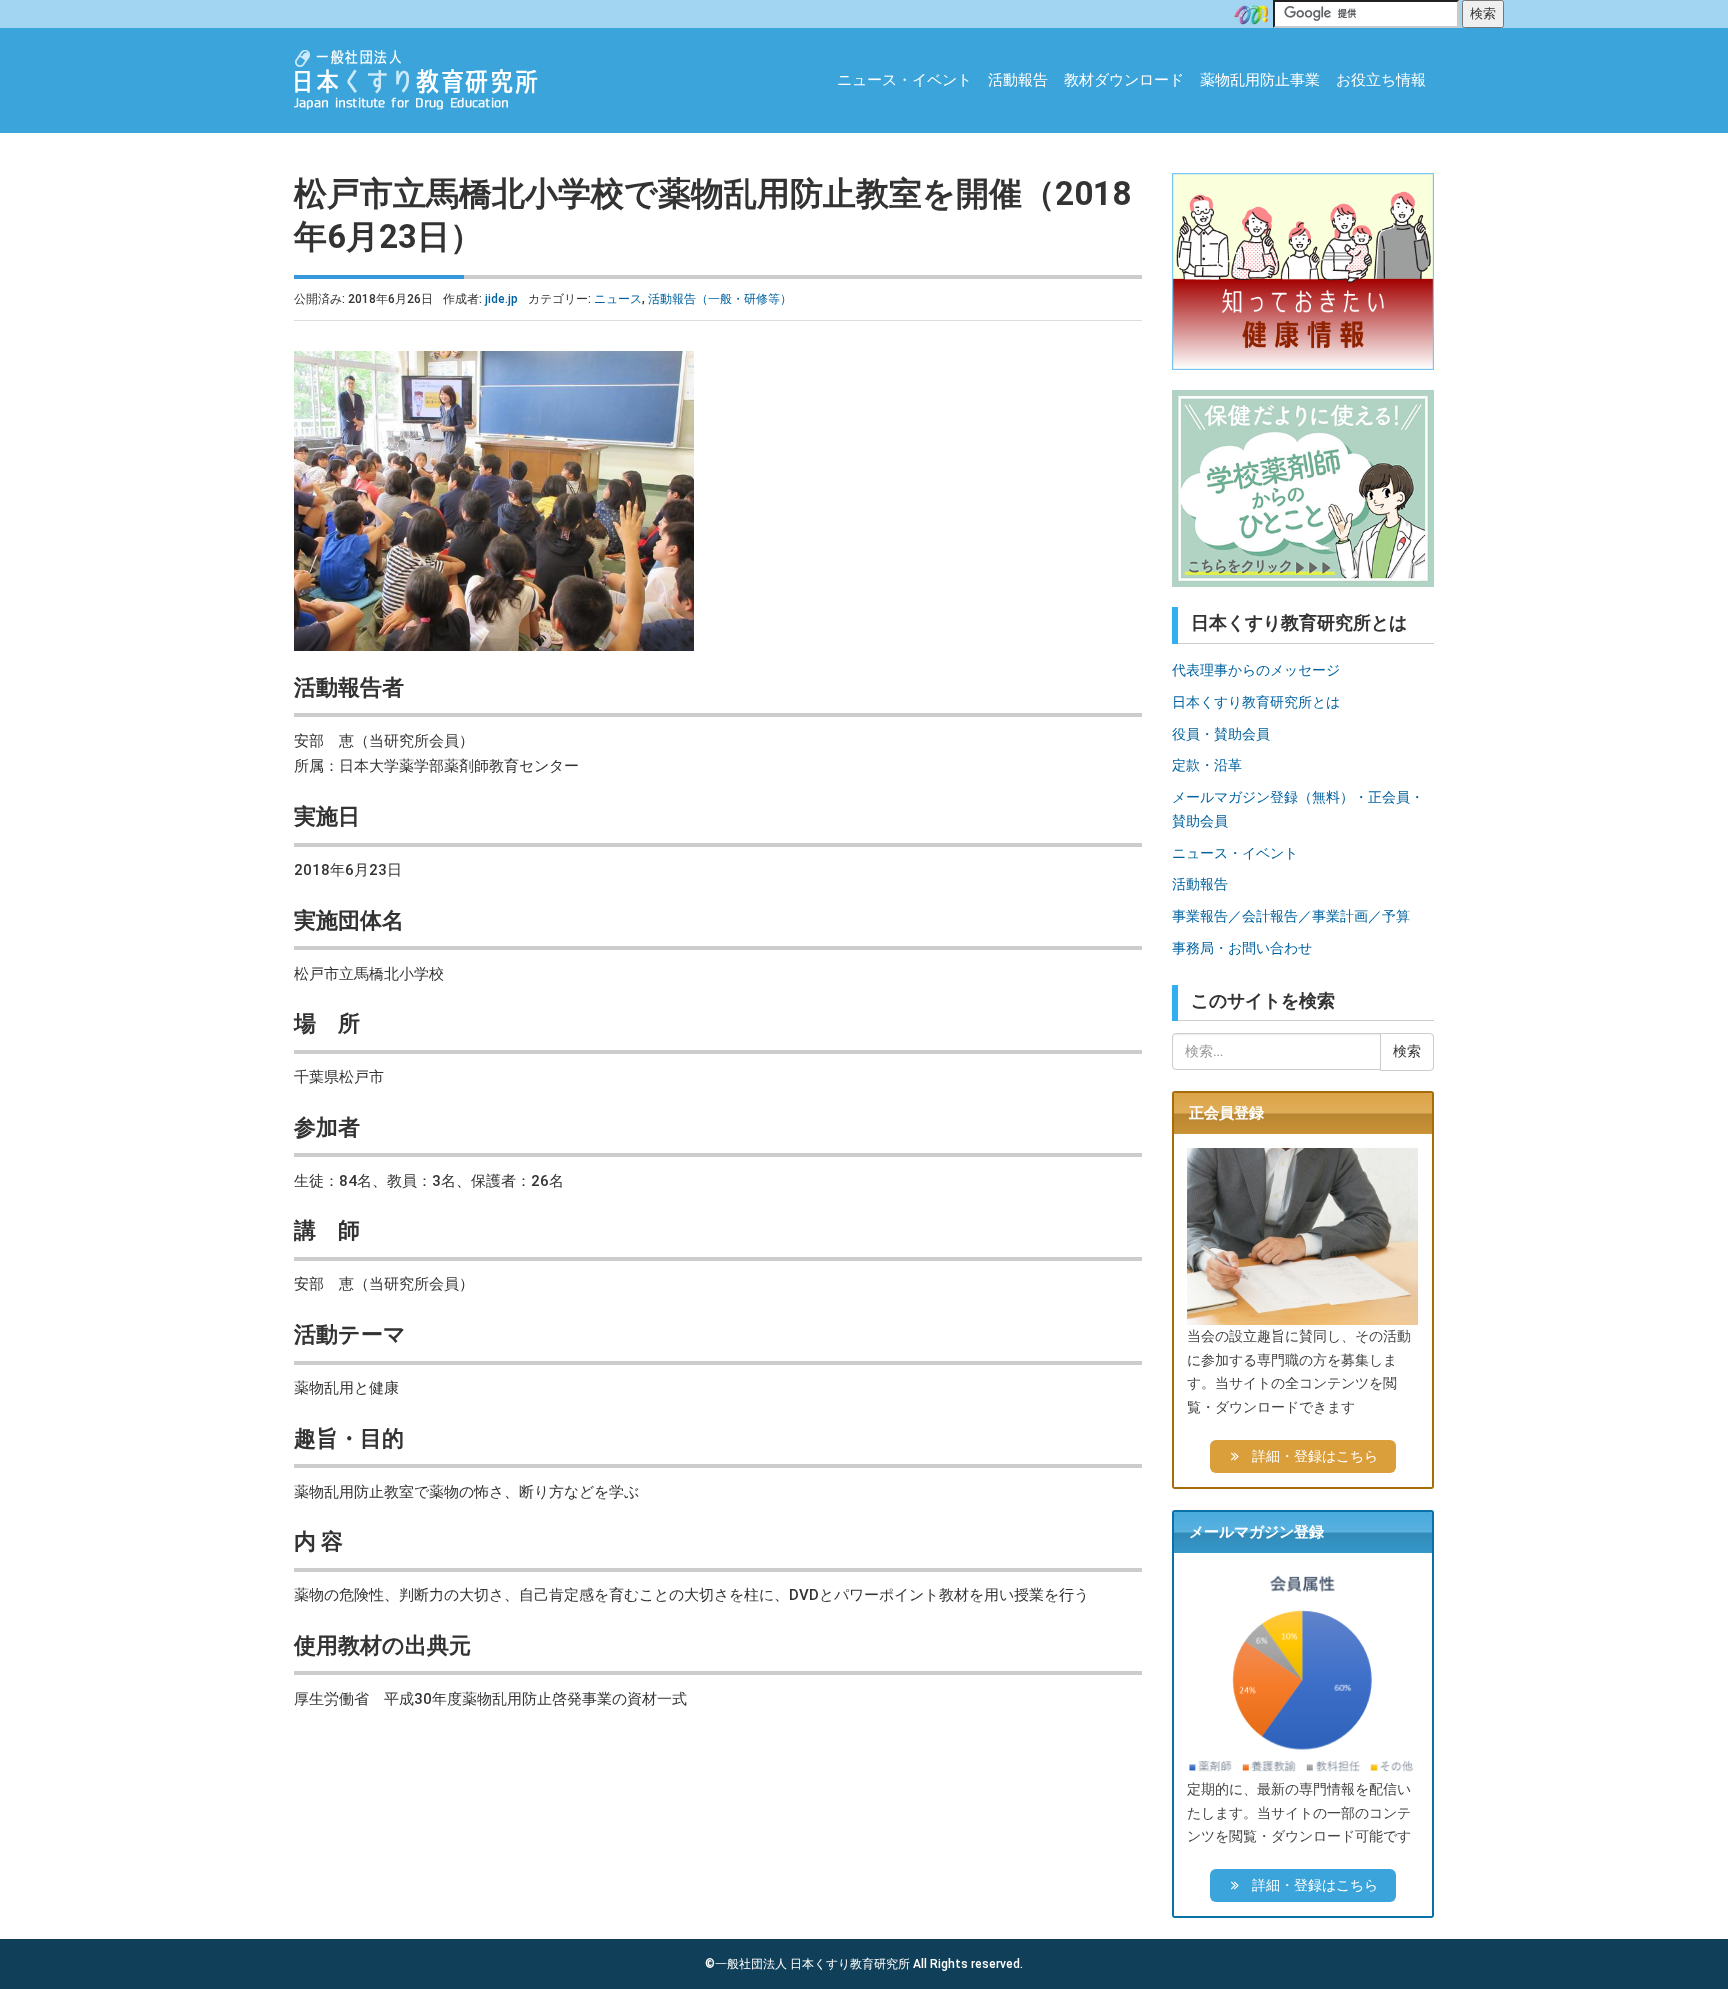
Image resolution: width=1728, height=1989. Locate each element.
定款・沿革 (1207, 765)
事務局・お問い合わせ (1242, 948)
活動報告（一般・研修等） (720, 299)
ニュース (618, 299)
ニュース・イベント (904, 80)
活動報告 (1018, 80)
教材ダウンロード (1124, 80)
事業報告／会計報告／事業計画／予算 (1291, 916)
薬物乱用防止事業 (1260, 80)
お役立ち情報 (1381, 80)
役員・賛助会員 (1221, 734)
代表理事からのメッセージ (1256, 670)
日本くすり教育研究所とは (1256, 702)
